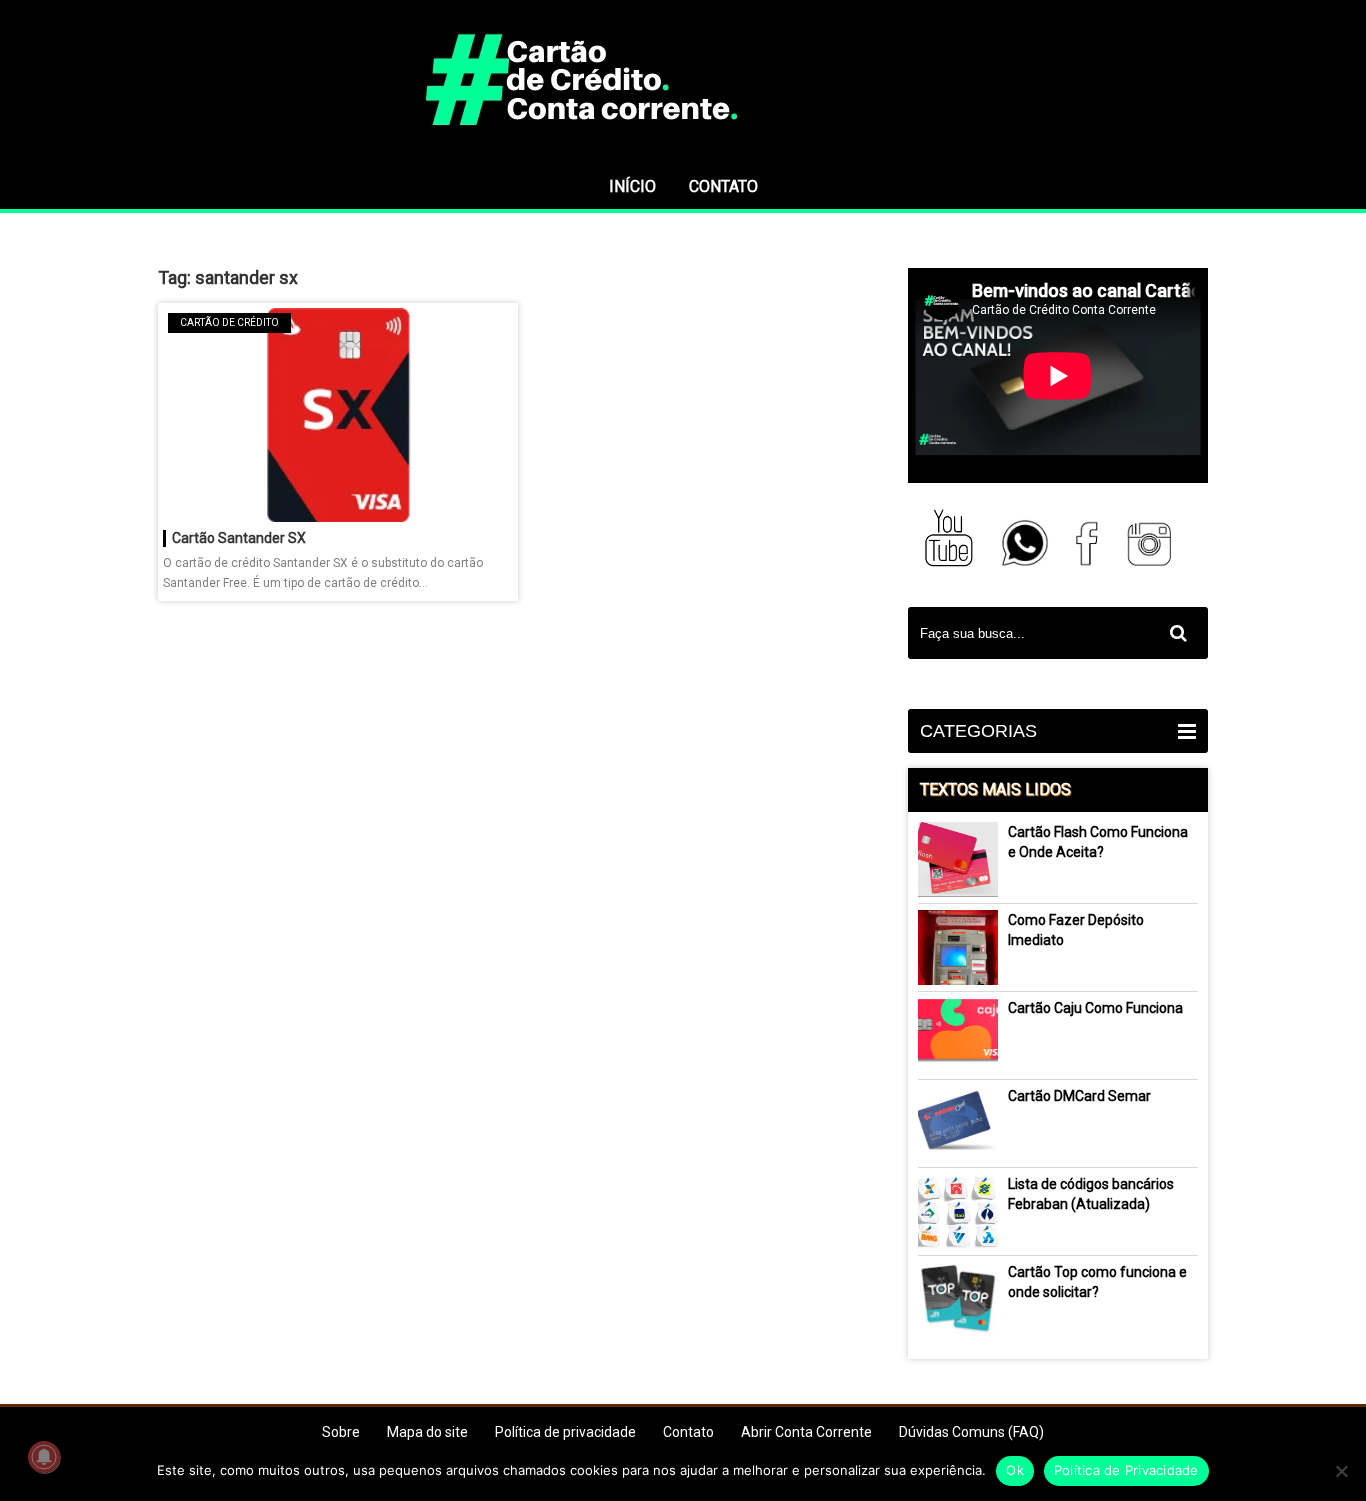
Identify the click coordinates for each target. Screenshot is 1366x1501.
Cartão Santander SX (239, 538)
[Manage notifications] (44, 1457)
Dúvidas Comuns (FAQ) (971, 1432)
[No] (1341, 1471)
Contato (723, 186)
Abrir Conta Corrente (806, 1432)
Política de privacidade (565, 1432)
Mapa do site (427, 1432)
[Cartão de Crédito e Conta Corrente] (683, 155)
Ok (1015, 1470)
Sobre (341, 1432)
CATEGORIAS (978, 731)
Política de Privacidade (1126, 1470)
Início (632, 186)
